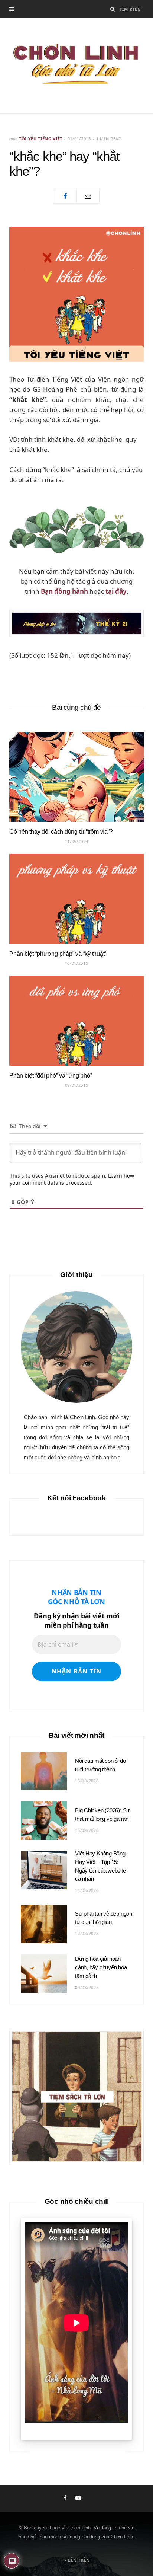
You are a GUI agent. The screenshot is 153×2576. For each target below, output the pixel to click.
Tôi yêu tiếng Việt (41, 139)
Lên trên (78, 2560)
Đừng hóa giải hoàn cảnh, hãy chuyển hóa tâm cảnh (101, 1967)
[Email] (88, 196)
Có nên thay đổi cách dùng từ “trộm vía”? (61, 832)
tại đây (116, 591)
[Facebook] (65, 196)
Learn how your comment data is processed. (72, 1179)
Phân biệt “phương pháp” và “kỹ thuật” (58, 954)
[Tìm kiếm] (113, 9)
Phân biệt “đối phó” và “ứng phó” (51, 1075)
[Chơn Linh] (76, 66)
